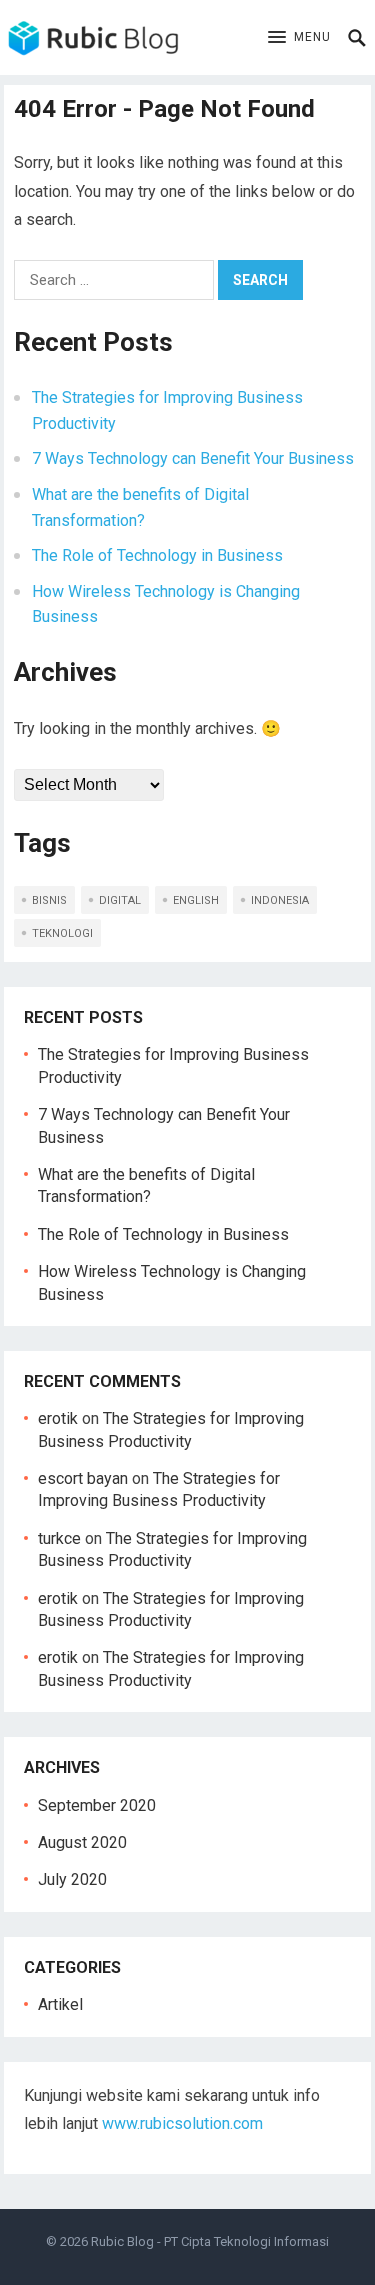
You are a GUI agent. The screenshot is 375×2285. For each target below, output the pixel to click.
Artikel (60, 2004)
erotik (58, 1418)
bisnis (49, 900)
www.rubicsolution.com (182, 2123)
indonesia (280, 900)
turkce (59, 1538)
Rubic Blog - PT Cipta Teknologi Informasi (210, 2241)
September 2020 (97, 1805)
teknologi (62, 933)
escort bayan (83, 1478)
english (196, 900)
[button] (299, 38)
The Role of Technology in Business (157, 555)
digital (120, 900)
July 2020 (72, 1879)
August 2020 (82, 1842)
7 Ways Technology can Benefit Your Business (193, 458)
